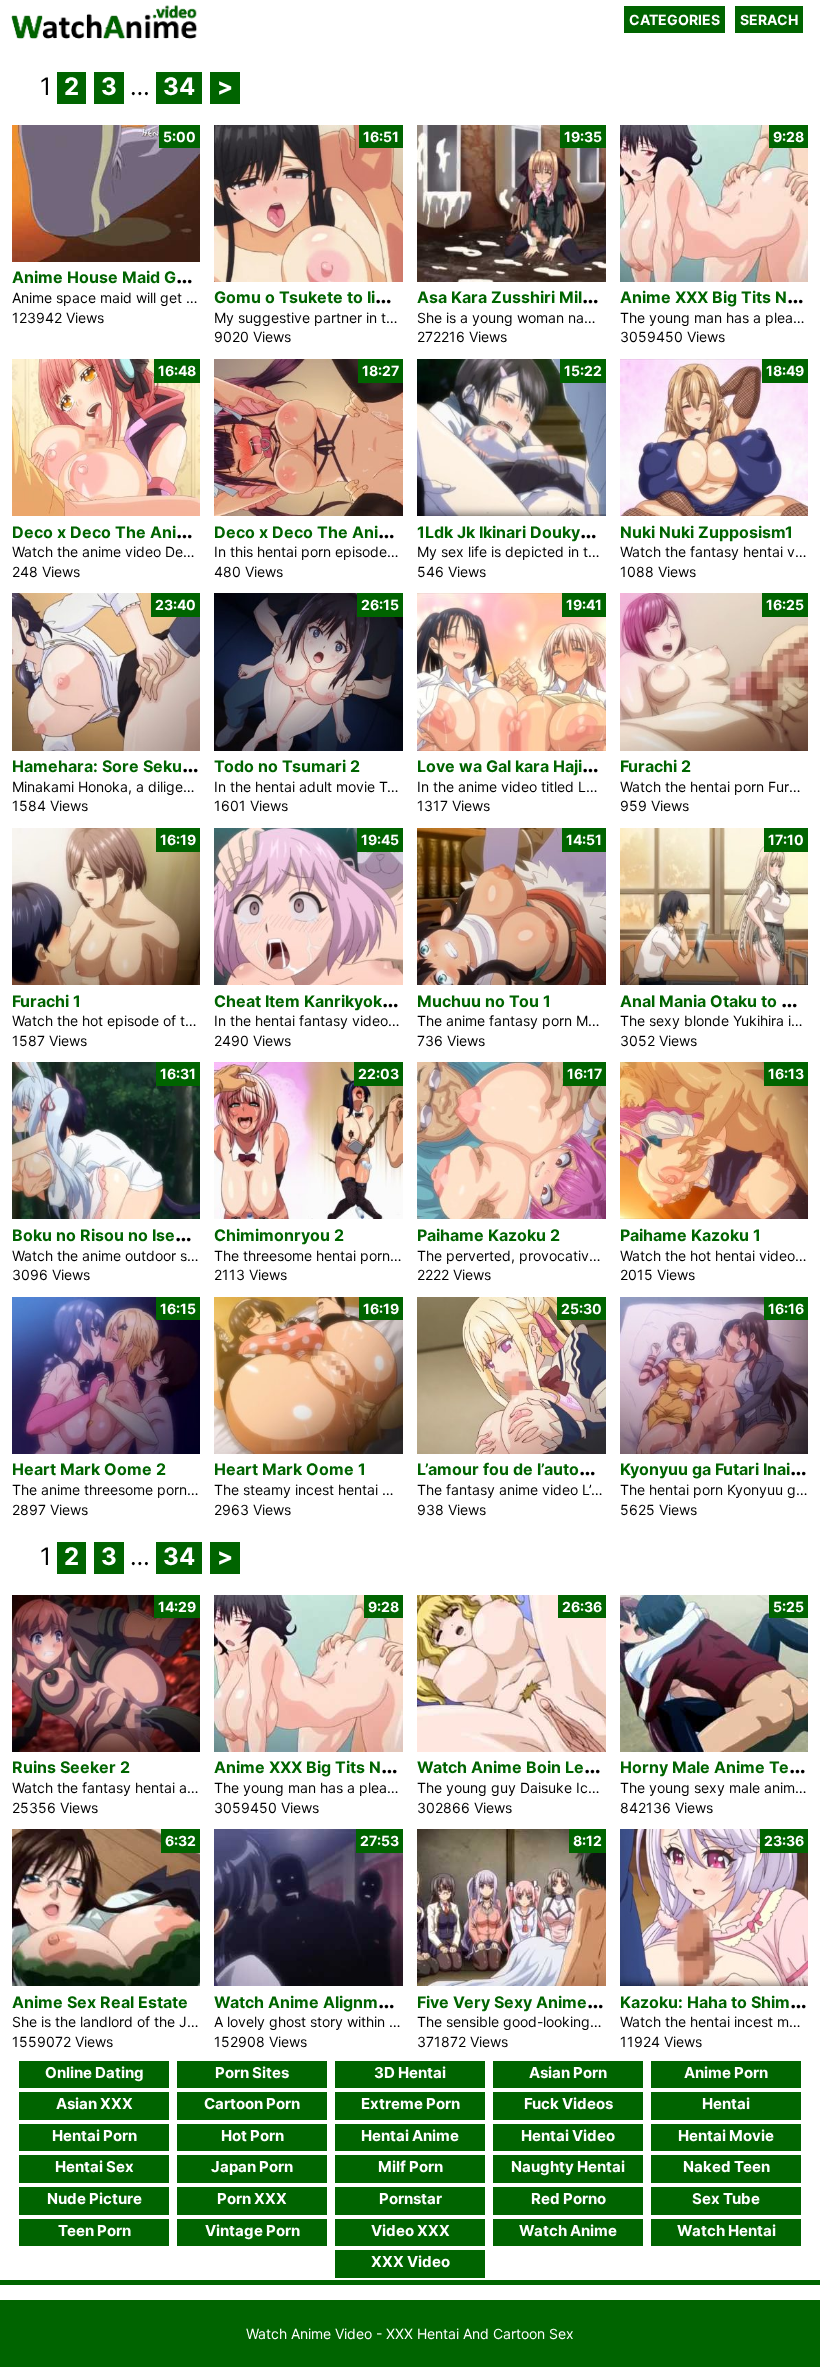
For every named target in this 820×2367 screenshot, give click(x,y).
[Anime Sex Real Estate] (106, 1980)
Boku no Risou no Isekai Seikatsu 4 (147, 1235)
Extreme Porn (410, 2103)
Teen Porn (94, 2230)
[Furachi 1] (106, 979)
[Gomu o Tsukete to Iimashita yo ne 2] (308, 276)
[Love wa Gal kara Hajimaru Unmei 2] (511, 745)
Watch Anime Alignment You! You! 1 (354, 2002)
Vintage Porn (252, 2230)
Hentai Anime (410, 2135)
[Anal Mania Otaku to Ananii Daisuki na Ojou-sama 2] (714, 979)
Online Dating (94, 2072)
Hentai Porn (94, 2135)
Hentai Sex (94, 2166)
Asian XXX (94, 2103)
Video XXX (410, 2230)
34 (179, 86)
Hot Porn (252, 2135)
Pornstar (410, 2198)
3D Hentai (410, 2072)
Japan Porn (252, 2166)
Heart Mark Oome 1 (290, 1469)
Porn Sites (252, 2072)
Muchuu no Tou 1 (484, 1001)
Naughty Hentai (568, 2166)
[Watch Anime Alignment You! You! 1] (308, 1980)
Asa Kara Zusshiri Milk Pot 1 (525, 297)
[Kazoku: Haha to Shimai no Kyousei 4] (714, 1980)
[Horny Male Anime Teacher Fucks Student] (714, 1746)
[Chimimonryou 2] (308, 1213)
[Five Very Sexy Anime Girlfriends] (511, 1980)
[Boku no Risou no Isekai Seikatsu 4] (106, 1213)
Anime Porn (726, 2072)
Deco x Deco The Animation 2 (128, 532)
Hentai (726, 2103)
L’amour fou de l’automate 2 (525, 1469)
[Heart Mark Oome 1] (308, 1448)
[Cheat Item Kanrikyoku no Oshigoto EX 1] (308, 979)
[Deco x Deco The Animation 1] (308, 510)
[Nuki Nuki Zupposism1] (714, 510)
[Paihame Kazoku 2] (511, 1213)
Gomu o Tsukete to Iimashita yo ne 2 (356, 297)
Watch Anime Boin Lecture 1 (527, 1767)
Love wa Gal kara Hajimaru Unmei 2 (554, 766)
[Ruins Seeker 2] (106, 1746)
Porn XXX (252, 2198)
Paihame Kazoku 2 (488, 1235)
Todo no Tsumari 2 (287, 766)
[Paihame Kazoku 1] (714, 1213)
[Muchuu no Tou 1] (511, 979)
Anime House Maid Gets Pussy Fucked (162, 277)
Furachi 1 (46, 1001)
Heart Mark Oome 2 (89, 1469)
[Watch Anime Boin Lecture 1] (511, 1746)
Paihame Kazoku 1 (690, 1235)
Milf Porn (410, 2166)
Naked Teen (726, 2166)
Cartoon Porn (252, 2103)
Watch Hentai (726, 2230)
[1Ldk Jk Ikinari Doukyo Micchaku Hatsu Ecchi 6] (511, 510)
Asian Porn (568, 2072)
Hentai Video (568, 2135)
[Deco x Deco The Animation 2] (106, 510)
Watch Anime (568, 2230)
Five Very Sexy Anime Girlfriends (546, 2002)
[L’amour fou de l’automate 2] (511, 1448)
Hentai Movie (726, 2135)
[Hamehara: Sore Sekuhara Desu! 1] (106, 745)
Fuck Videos (568, 2103)
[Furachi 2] (714, 745)
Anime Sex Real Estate (100, 2002)
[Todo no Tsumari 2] (308, 745)
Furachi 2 (655, 766)
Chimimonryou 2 (279, 1235)
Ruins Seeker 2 (71, 1767)
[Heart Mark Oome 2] (106, 1448)
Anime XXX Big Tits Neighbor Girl (344, 1767)
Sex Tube (726, 2198)
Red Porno (568, 2198)
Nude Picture (94, 2198)
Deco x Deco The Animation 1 (329, 532)
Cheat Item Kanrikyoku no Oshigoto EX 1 (371, 1001)
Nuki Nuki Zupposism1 (706, 532)
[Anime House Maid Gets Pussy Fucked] (106, 256)
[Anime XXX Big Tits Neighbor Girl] (714, 276)
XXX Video (410, 2261)
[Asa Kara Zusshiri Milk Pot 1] (511, 276)
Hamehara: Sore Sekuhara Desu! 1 (145, 766)
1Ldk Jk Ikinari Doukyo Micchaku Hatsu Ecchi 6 (598, 532)
